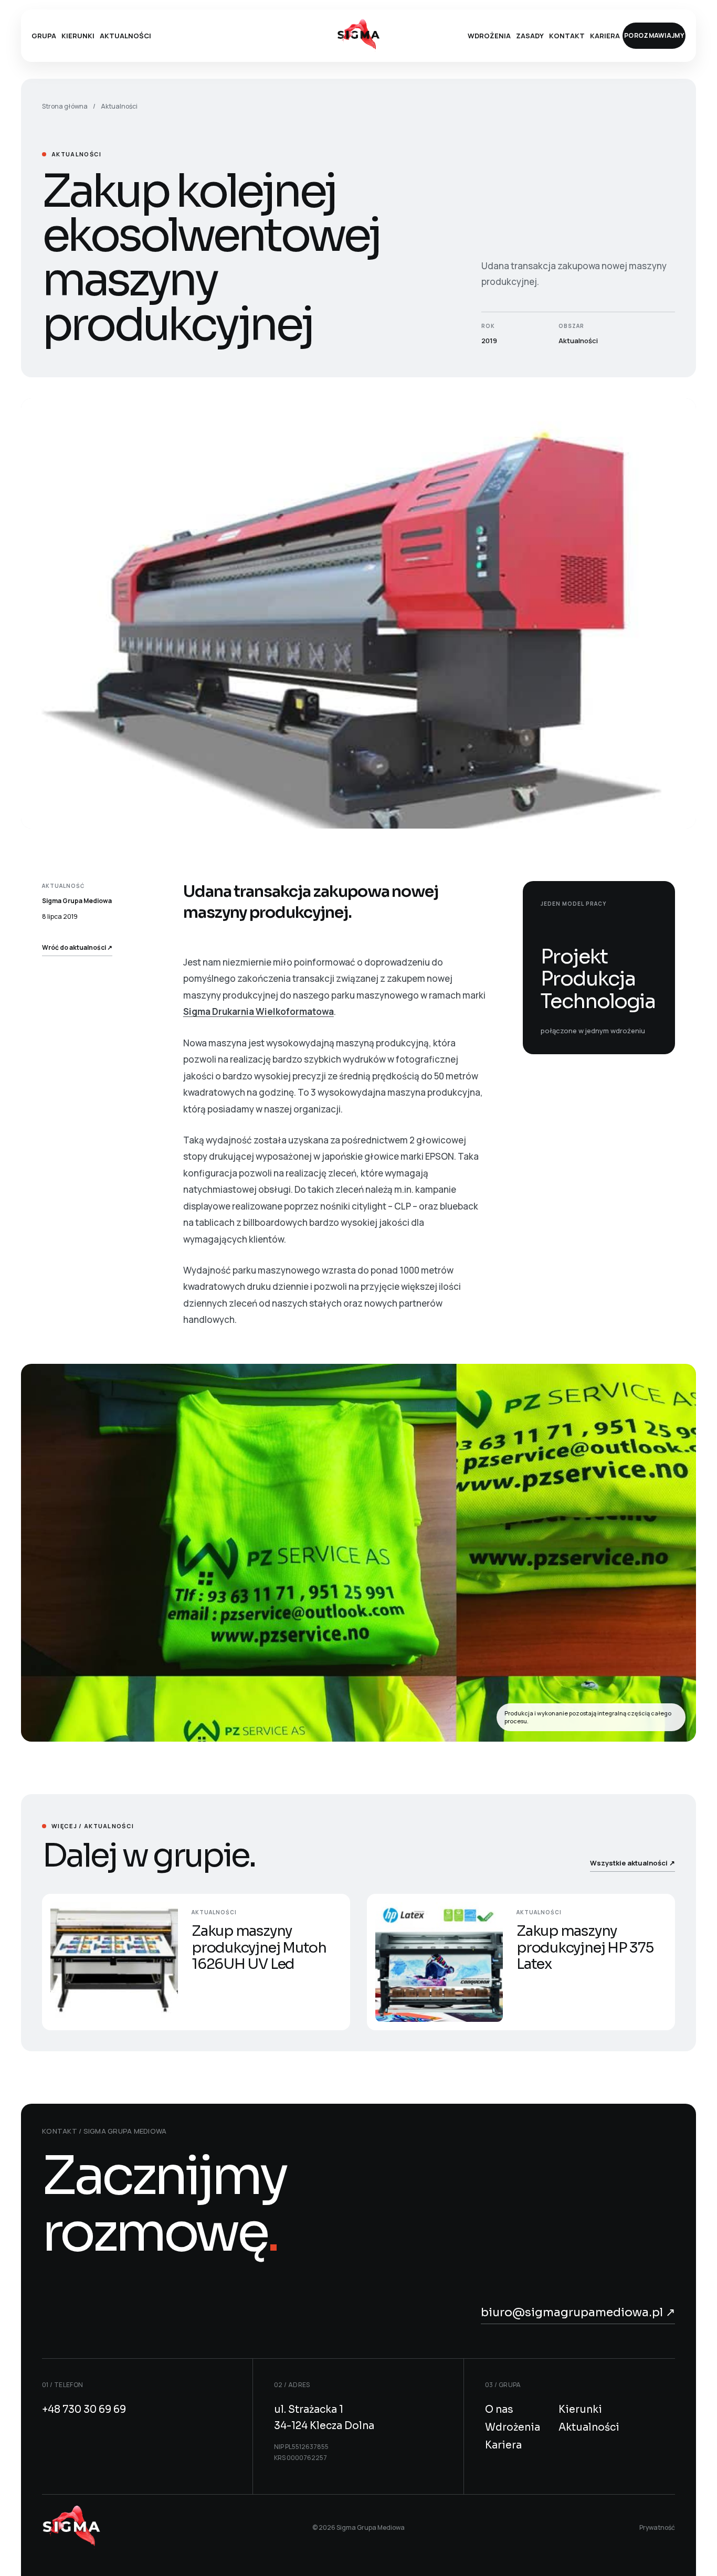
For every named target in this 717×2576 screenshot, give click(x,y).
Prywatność (657, 2527)
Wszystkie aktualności (632, 1863)
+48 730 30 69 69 (84, 2410)
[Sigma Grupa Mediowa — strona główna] (358, 35)
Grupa (44, 36)
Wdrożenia (489, 36)
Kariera (605, 36)
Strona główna (65, 106)
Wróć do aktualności (77, 947)
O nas (499, 2410)
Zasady (530, 36)
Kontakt (567, 36)
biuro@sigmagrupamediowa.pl (578, 2312)
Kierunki (78, 36)
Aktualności (125, 36)
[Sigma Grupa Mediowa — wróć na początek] (71, 2528)
